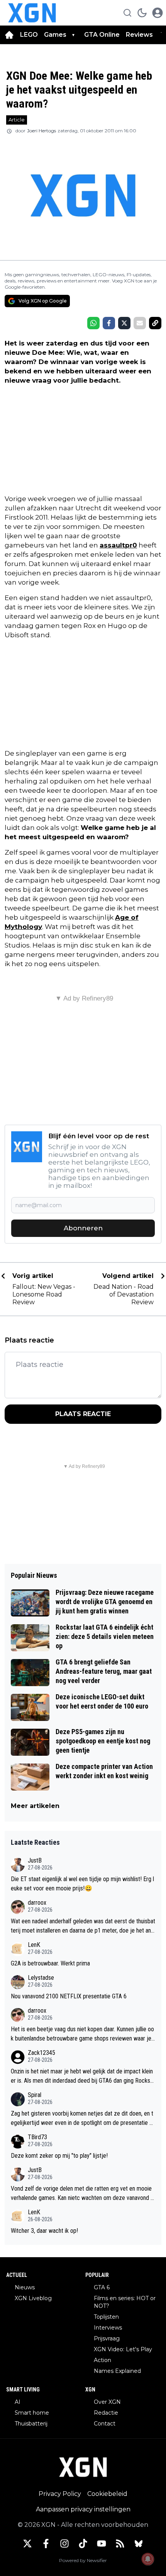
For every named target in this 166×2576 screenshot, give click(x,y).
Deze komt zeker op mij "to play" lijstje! (59, 2156)
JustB (35, 1860)
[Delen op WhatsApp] (93, 323)
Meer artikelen (35, 1806)
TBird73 (37, 2137)
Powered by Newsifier (83, 2560)
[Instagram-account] (64, 2544)
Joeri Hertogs (41, 131)
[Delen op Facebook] (109, 323)
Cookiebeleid (107, 2494)
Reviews (140, 35)
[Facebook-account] (46, 2544)
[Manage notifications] (148, 2559)
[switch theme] (142, 13)
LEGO (29, 35)
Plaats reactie (83, 1414)
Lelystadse (41, 1978)
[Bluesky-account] (139, 2544)
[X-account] (27, 2544)
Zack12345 (41, 2053)
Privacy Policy (60, 2494)
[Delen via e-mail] (140, 323)
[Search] (127, 13)
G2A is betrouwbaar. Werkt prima (50, 1963)
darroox (37, 1903)
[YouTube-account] (102, 2544)
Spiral (35, 2095)
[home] (9, 35)
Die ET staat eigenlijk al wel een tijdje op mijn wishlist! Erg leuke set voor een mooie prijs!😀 (82, 1884)
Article (17, 120)
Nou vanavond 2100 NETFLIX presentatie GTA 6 (69, 1996)
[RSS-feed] (120, 2544)
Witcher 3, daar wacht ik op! (44, 2231)
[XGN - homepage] (32, 13)
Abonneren (83, 1228)
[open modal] (158, 13)
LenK (34, 1945)
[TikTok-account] (83, 2544)
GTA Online (102, 35)
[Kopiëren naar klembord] (155, 323)
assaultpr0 (118, 545)
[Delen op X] (124, 323)
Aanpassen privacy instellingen (83, 2509)
